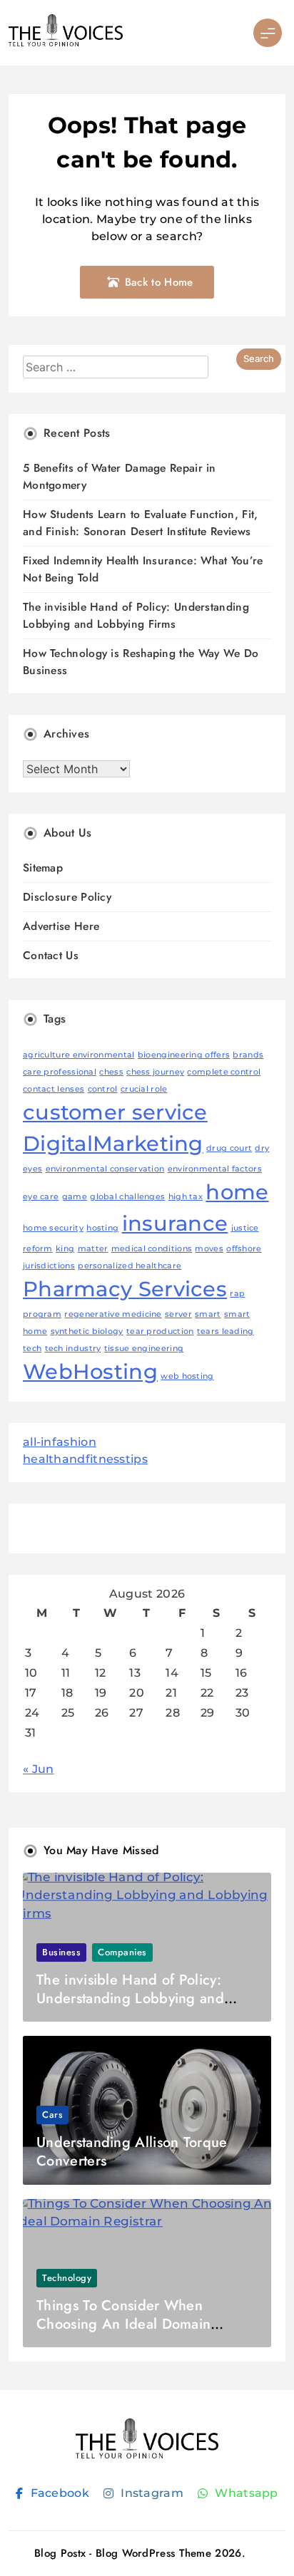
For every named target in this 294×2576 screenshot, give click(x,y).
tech (32, 1349)
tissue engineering (144, 1349)
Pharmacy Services (125, 1289)
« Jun (39, 1769)
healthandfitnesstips (85, 1459)
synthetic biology (87, 1331)
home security (53, 1228)
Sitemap (43, 868)
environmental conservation (105, 1169)
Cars (52, 2115)
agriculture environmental (79, 1055)
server (178, 1314)
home (237, 1192)
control (103, 1089)
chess (111, 1072)
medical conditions (152, 1249)
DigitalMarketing (113, 1143)
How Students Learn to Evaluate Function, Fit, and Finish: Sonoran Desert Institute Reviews (141, 523)
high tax (186, 1197)
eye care (41, 1197)
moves (209, 1249)
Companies (122, 1952)
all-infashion (60, 1442)
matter (93, 1249)
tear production (160, 1331)
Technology (67, 2278)
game (75, 1197)
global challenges (127, 1197)
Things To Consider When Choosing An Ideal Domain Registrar (123, 2324)
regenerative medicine (113, 1314)
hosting (102, 1228)
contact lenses (54, 1089)
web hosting (187, 1376)
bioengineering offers (184, 1055)
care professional (60, 1072)
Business (61, 1952)
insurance (175, 1223)
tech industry (73, 1349)
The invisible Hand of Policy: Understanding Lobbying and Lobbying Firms (136, 615)
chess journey (155, 1072)
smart (208, 1314)
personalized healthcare (130, 1266)
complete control (224, 1072)
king (65, 1249)
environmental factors (215, 1169)
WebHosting (90, 1371)
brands (248, 1055)
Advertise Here (61, 926)
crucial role (144, 1089)
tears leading (225, 1331)
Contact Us (51, 955)
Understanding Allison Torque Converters (132, 2152)
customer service (115, 1112)
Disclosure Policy (67, 897)
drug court (229, 1148)
